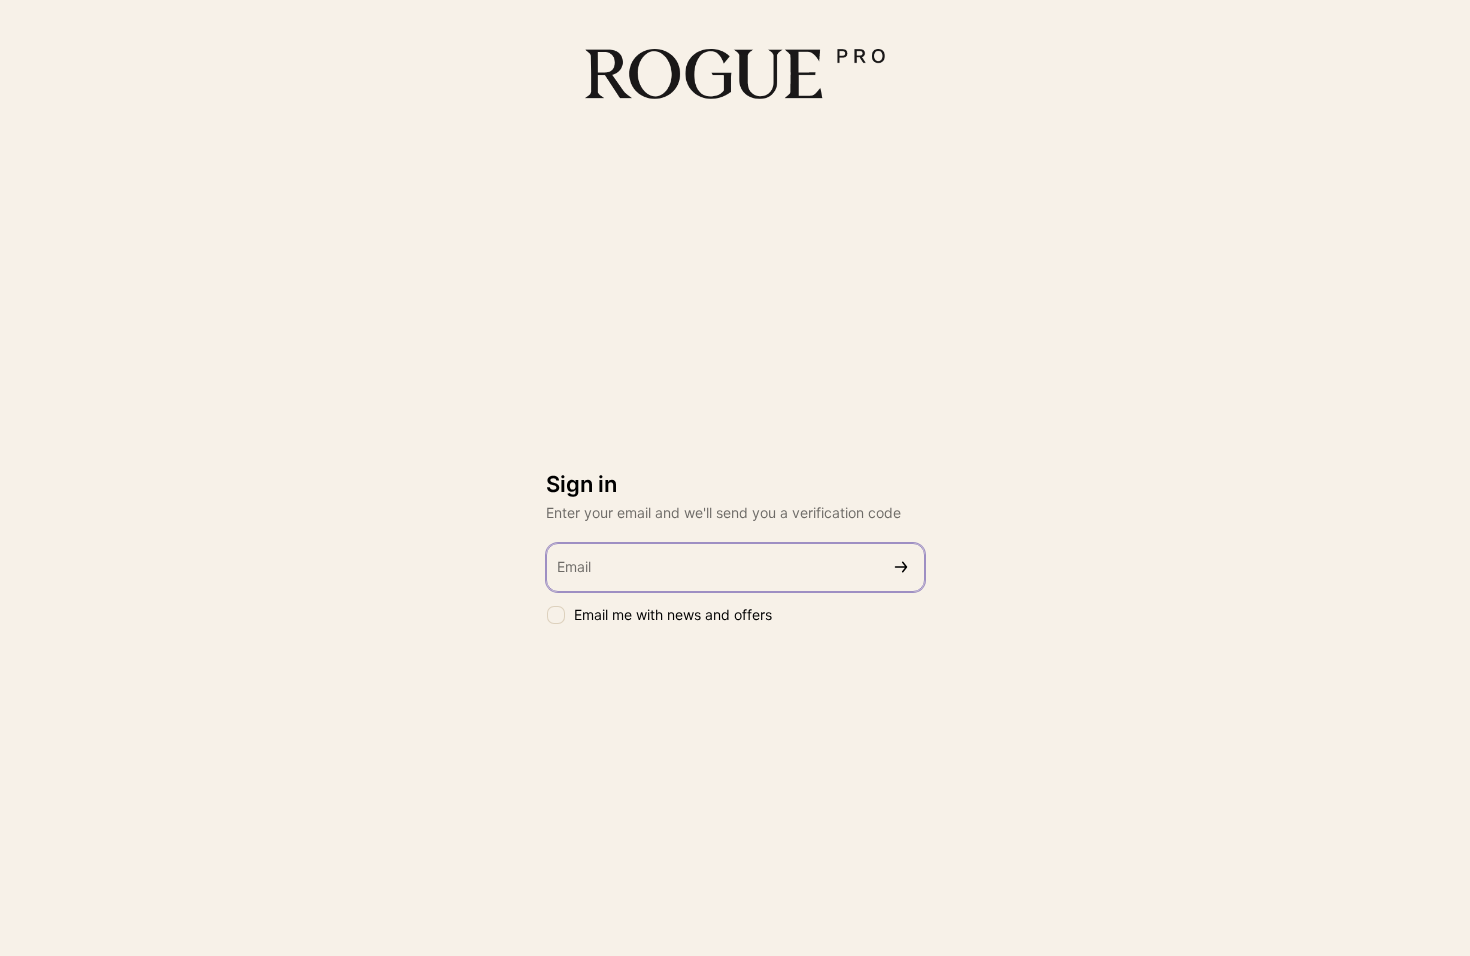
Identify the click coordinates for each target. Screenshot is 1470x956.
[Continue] (901, 567)
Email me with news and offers (673, 614)
